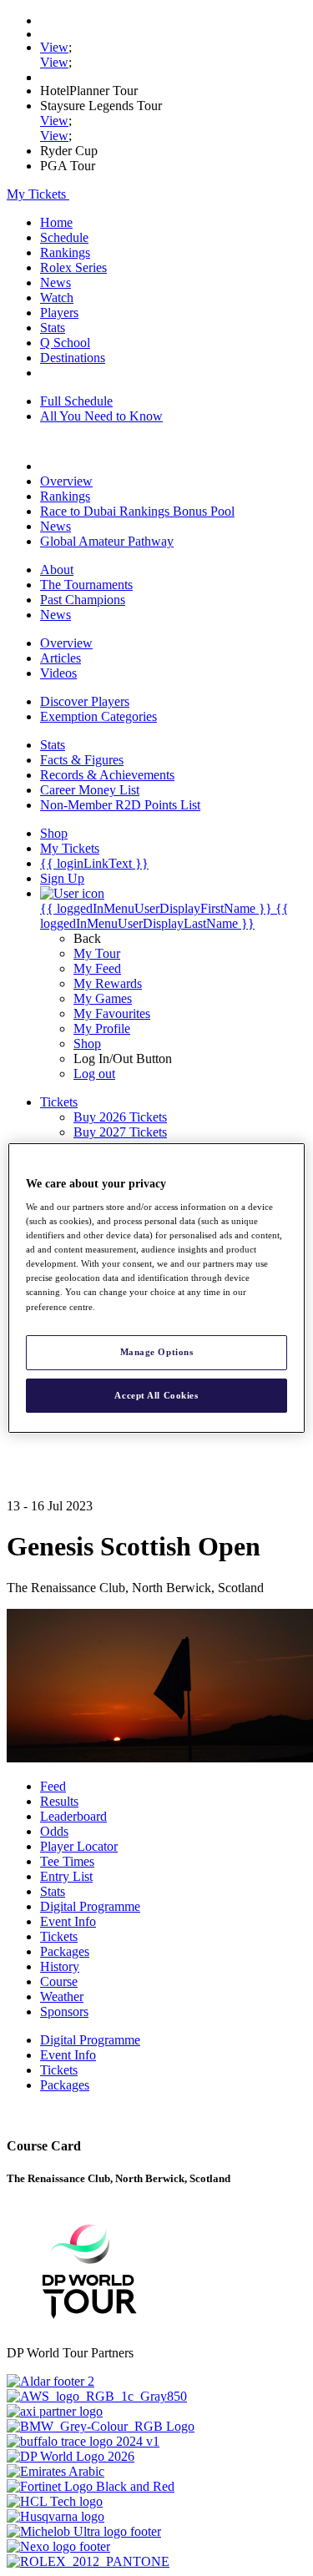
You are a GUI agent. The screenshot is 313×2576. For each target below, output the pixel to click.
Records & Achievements (107, 775)
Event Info (68, 1921)
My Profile (102, 1028)
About (57, 570)
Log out (94, 1074)
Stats (53, 328)
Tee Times (67, 1861)
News (56, 282)
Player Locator (79, 1846)
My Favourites (112, 1013)
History (60, 1966)
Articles (61, 658)
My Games (103, 998)
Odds (54, 1831)
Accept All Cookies (156, 1395)
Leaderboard (73, 1816)
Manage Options (157, 1352)
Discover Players (85, 701)
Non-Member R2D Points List (120, 805)
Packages (65, 1951)
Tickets (59, 1936)
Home (56, 222)
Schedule (64, 237)
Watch (57, 297)
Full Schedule (76, 401)
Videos (58, 673)
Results (59, 1801)
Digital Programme (90, 1906)
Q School (65, 343)
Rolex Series (73, 267)
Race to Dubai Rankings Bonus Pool (137, 511)
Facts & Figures (82, 760)
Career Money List (90, 790)
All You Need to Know (101, 416)
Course (59, 1981)
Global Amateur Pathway (107, 541)
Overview (66, 481)
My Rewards (108, 983)
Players (59, 313)
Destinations (73, 358)
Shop (87, 1044)
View (54, 47)
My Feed (97, 968)
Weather (62, 1996)
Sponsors (64, 2011)
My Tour (97, 953)
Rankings (65, 252)
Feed (53, 1786)
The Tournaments (86, 585)
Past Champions (83, 600)
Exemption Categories (98, 716)
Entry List (66, 1876)
